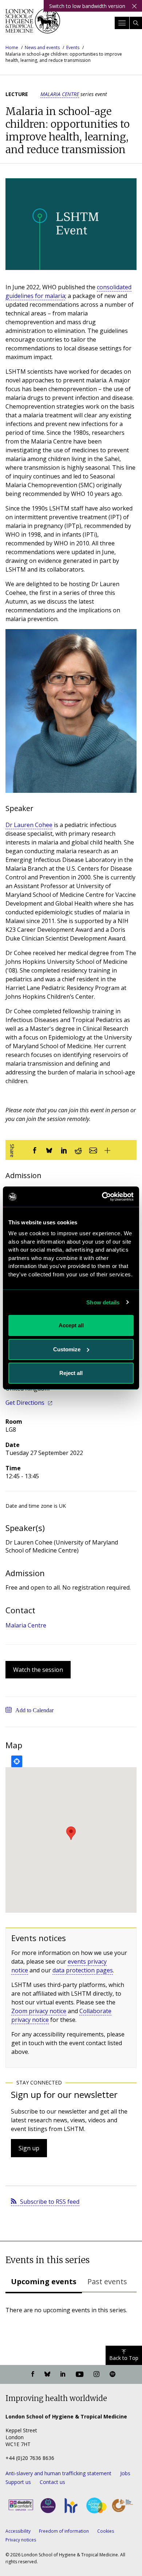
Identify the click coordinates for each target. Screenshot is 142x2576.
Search (136, 23)
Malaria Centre (60, 94)
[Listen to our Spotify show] (113, 2374)
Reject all (71, 1373)
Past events (107, 2281)
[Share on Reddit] (78, 1150)
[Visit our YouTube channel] (80, 2374)
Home (12, 47)
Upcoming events (44, 2281)
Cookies (106, 2531)
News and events (42, 47)
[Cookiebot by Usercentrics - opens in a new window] (102, 1197)
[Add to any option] (107, 1150)
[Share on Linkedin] (64, 1150)
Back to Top (124, 2358)
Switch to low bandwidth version (87, 6)
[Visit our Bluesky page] (47, 2374)
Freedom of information (64, 2531)
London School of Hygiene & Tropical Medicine (33, 23)
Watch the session (38, 1670)
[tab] (44, 2282)
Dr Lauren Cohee (29, 825)
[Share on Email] (93, 1150)
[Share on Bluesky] (49, 1150)
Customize (67, 1349)
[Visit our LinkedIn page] (63, 2374)
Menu (122, 23)
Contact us (52, 2482)
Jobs (125, 2473)
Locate (17, 1761)
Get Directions (25, 1403)
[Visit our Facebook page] (33, 2374)
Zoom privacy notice (39, 2011)
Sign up (29, 2148)
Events (73, 47)
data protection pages (83, 1970)
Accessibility (18, 2531)
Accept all (71, 1325)
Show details (103, 1302)
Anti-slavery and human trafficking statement (58, 2473)
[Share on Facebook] (35, 1150)
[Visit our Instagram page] (96, 2374)
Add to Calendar (34, 1710)
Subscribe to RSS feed (50, 2202)
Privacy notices (21, 2540)
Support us (18, 2482)
